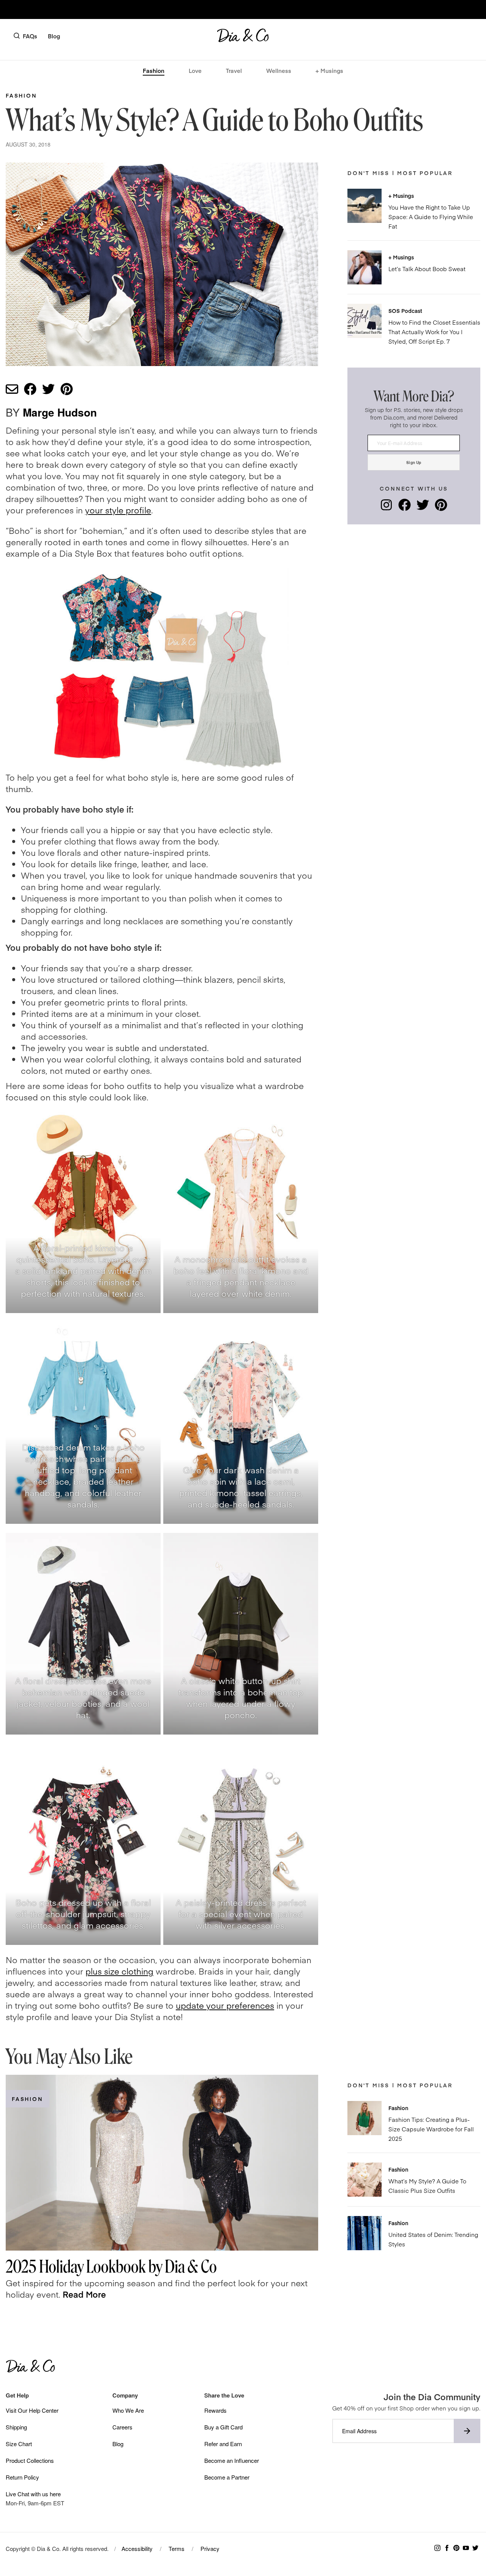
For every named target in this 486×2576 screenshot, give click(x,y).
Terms (177, 2548)
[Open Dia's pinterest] (441, 508)
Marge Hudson (60, 412)
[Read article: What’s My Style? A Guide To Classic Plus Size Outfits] (364, 2180)
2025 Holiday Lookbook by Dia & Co (111, 2267)
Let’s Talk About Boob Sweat (427, 269)
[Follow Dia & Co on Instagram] (437, 2548)
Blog (54, 36)
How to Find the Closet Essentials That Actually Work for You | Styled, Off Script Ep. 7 (434, 332)
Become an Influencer (232, 2460)
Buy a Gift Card (223, 2427)
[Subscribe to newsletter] (467, 2431)
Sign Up (414, 462)
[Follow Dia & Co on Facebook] (447, 2548)
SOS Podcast (405, 311)
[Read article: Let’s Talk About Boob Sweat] (364, 267)
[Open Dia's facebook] (405, 508)
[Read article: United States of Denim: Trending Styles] (364, 2233)
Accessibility (137, 2548)
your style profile (118, 510)
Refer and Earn (223, 2444)
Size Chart (19, 2444)
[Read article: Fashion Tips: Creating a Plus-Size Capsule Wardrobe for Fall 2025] (364, 2118)
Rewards (215, 2410)
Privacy (210, 2548)
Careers (122, 2427)
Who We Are (128, 2410)
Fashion (154, 70)
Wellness (279, 70)
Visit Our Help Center (32, 2410)
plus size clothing (119, 1971)
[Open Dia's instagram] (386, 508)
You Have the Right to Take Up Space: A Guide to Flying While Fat (431, 217)
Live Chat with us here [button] (33, 2494)
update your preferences (225, 2005)
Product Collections (30, 2460)
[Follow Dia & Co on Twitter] (475, 2548)
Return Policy (22, 2477)
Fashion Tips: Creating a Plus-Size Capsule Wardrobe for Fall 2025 (431, 2129)
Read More (84, 2294)
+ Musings (329, 70)
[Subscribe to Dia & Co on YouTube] (466, 2548)
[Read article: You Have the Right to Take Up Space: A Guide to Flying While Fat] (364, 206)
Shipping (16, 2427)
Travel (234, 70)
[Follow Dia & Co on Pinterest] (456, 2548)
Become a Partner (227, 2477)
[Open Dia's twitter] (423, 508)
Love (195, 70)
